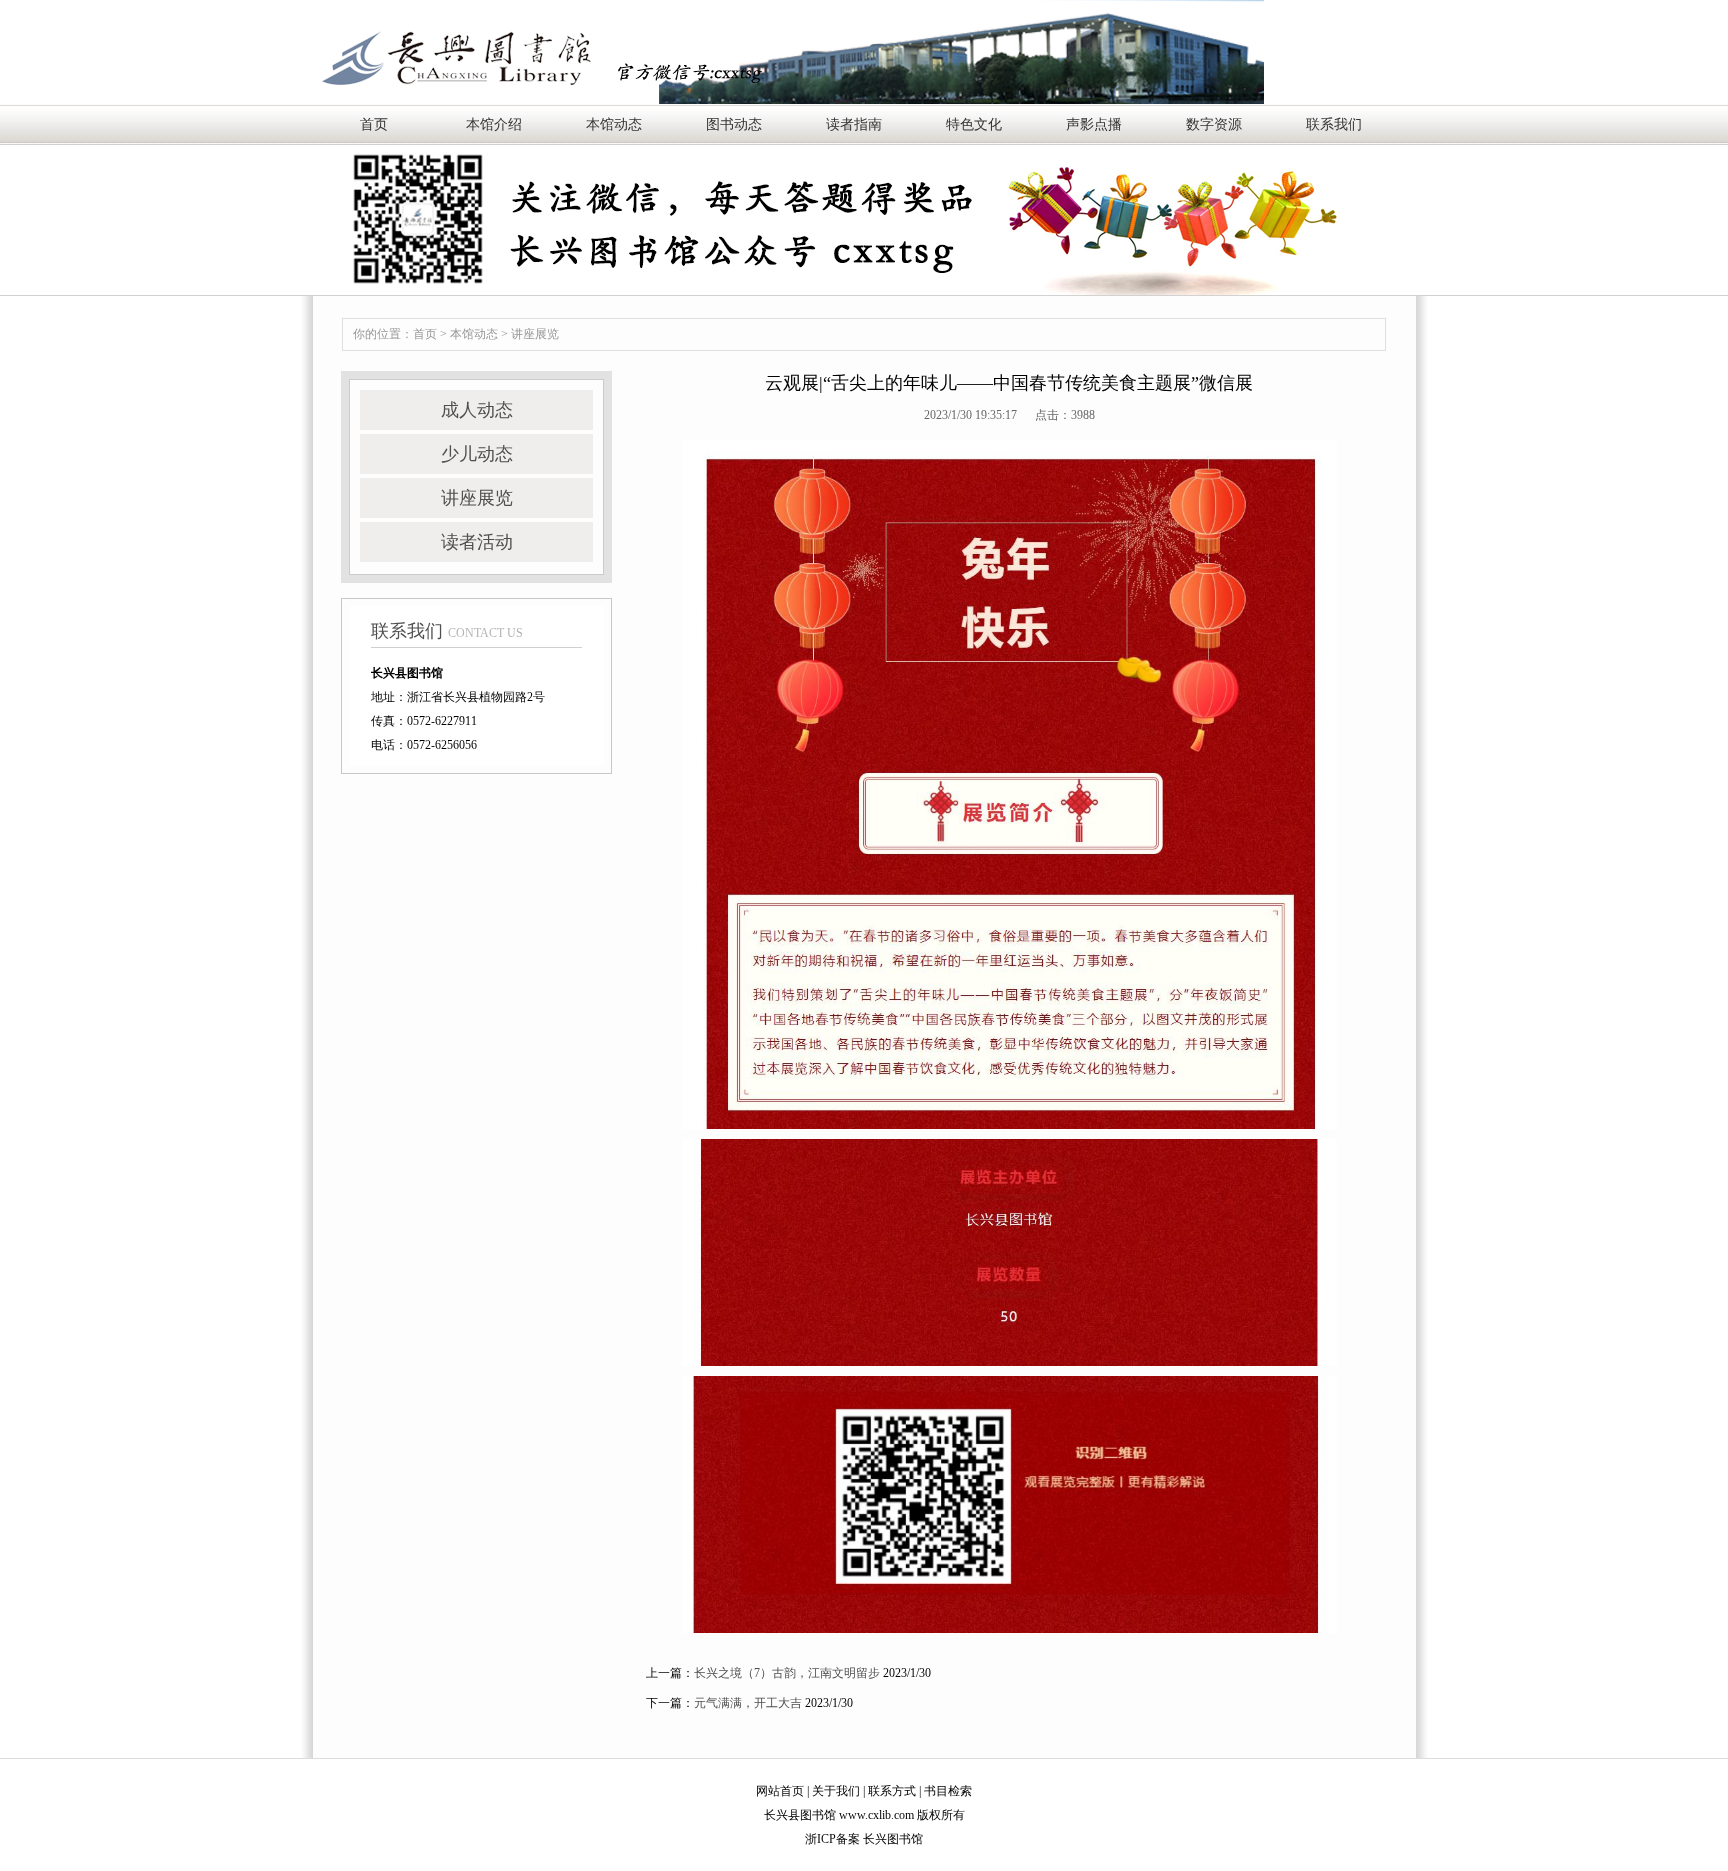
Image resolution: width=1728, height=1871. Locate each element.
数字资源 (1214, 124)
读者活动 (477, 542)
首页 (374, 124)
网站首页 (780, 1791)
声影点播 (1094, 124)
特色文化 (974, 124)
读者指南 (854, 124)
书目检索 (948, 1791)
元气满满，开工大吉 (748, 1703)
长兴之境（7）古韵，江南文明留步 (787, 1673)
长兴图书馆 (893, 1839)
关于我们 (836, 1791)
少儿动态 (477, 454)
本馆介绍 (494, 124)
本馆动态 (614, 124)
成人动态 (477, 410)
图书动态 (734, 124)
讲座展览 (535, 334)
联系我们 (1334, 124)
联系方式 (892, 1791)
